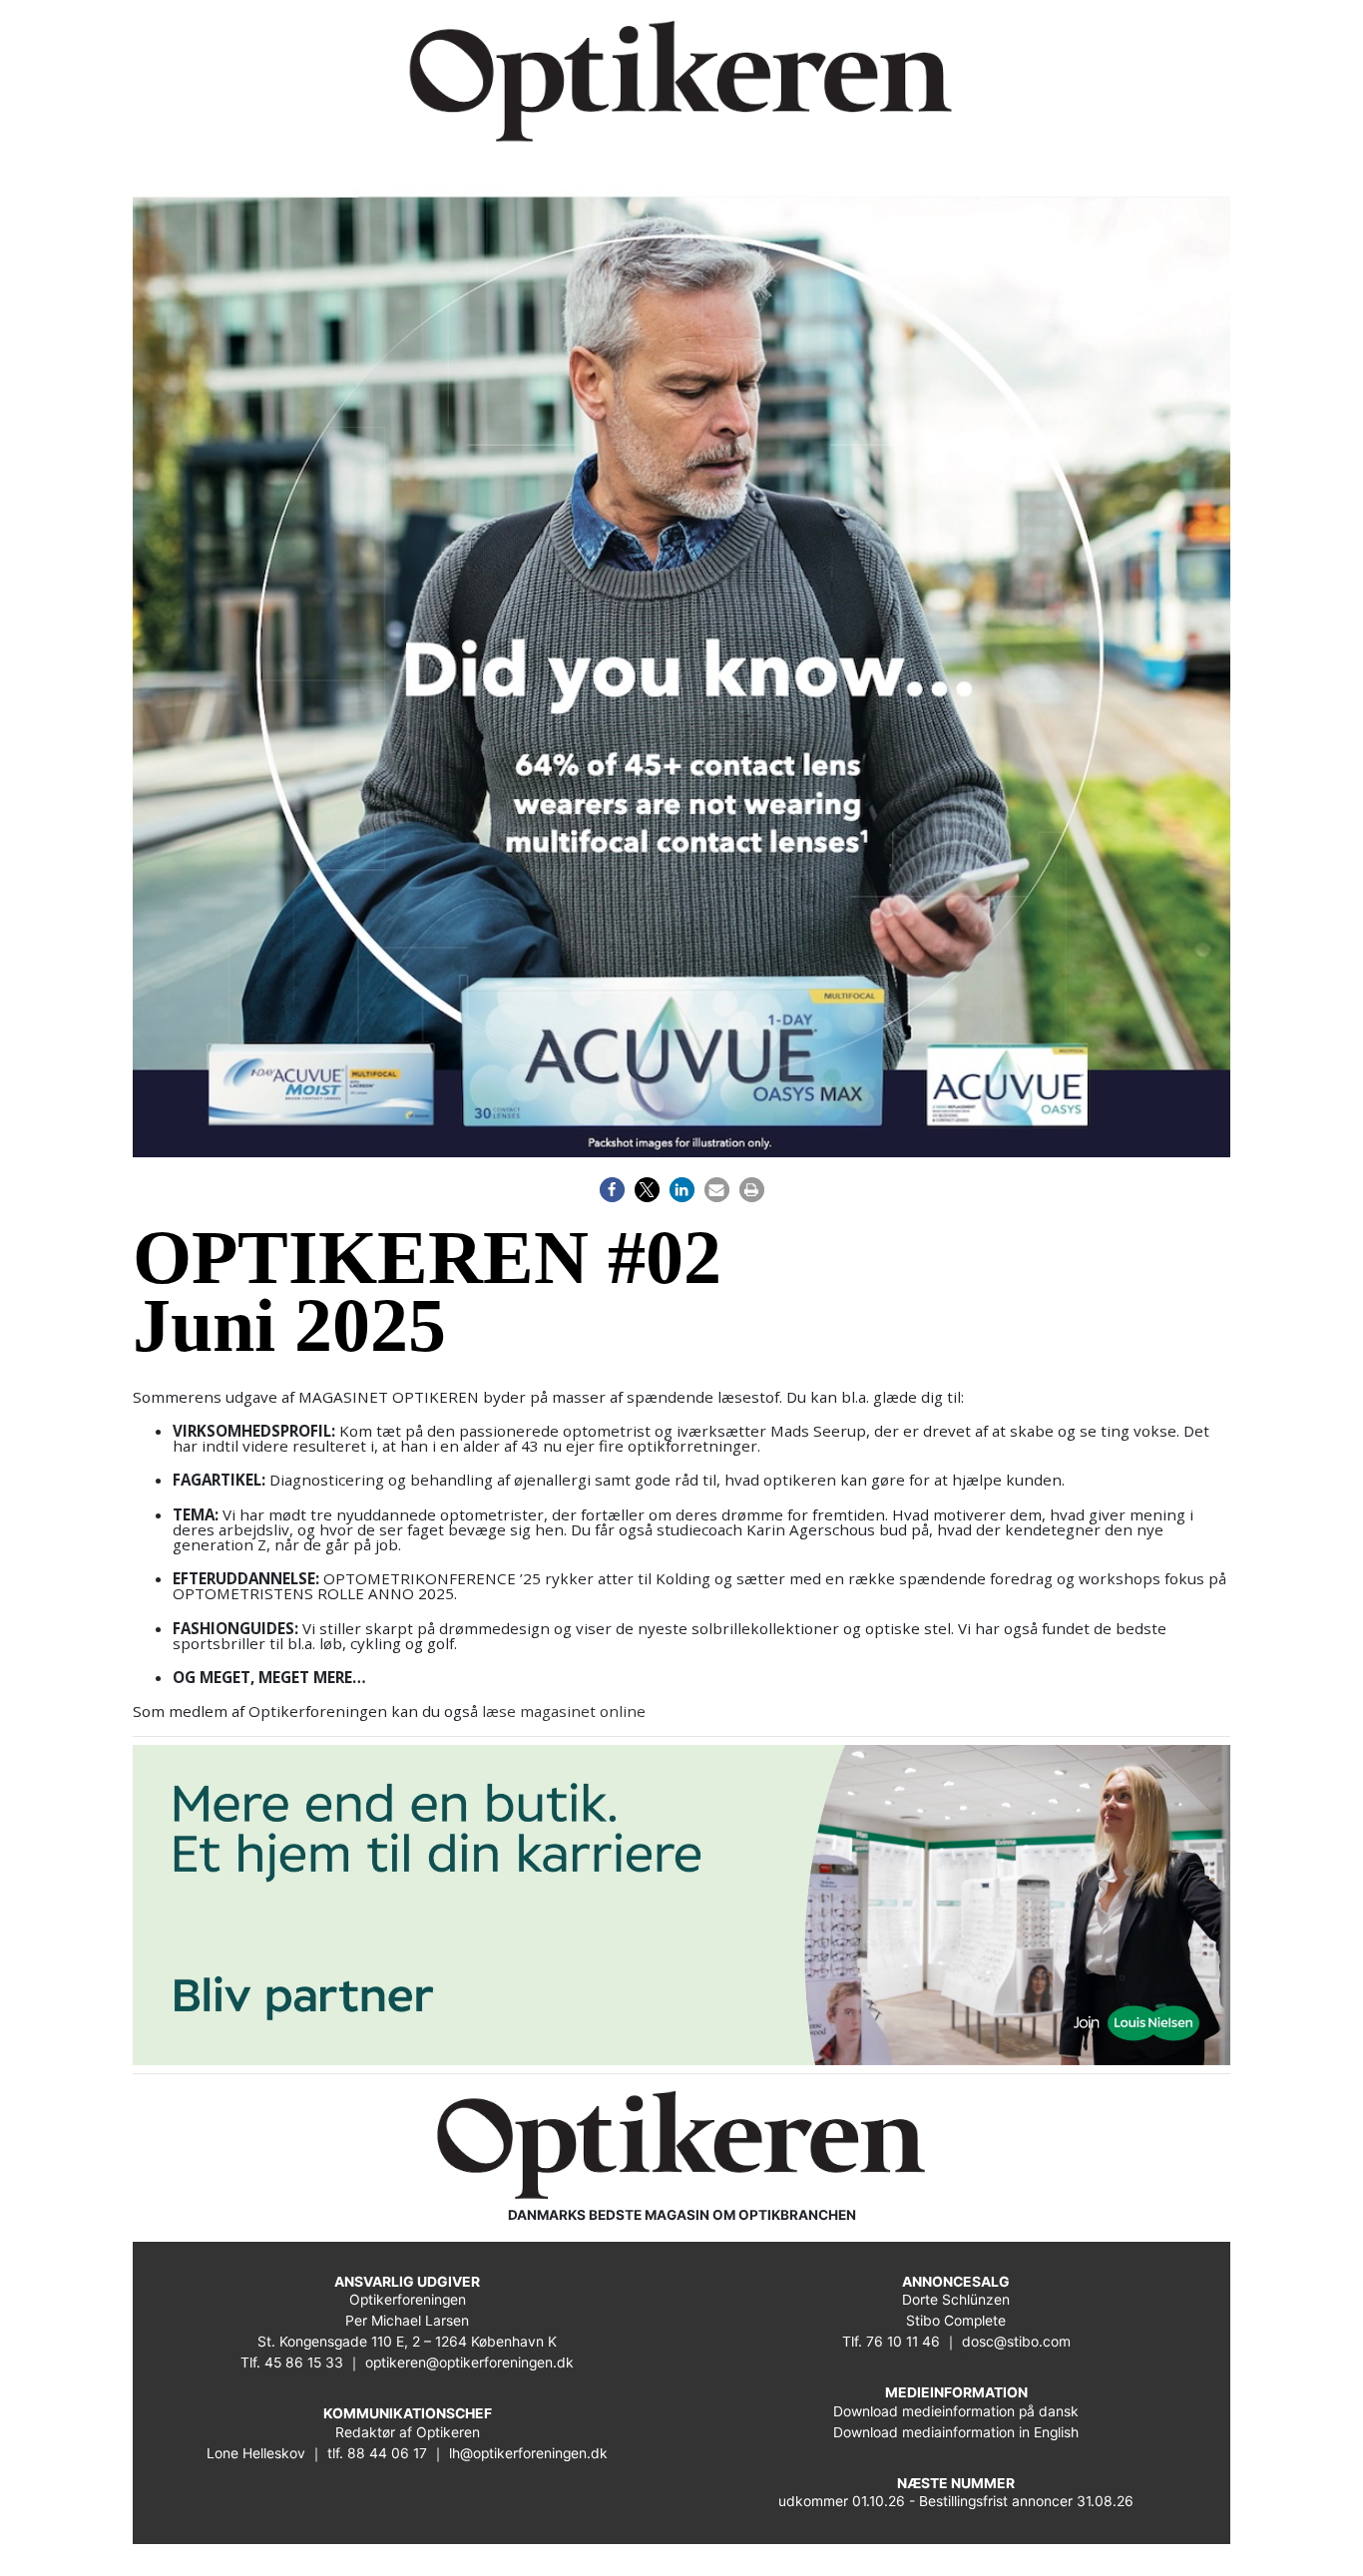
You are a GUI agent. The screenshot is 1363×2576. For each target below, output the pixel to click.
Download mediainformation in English (956, 2432)
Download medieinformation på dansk (956, 2411)
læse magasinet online (564, 1711)
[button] (612, 1190)
